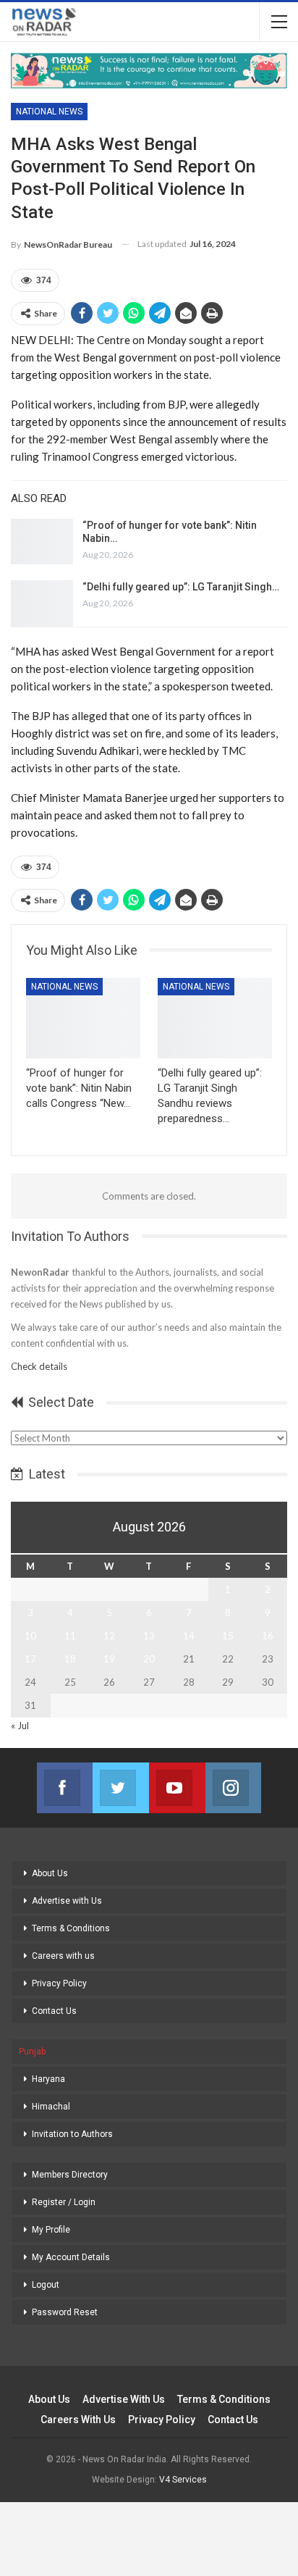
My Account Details (71, 2257)
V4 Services (183, 2480)
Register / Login (64, 2202)
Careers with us (63, 1956)
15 (228, 1636)
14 (189, 1636)
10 (30, 1636)
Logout (46, 2285)
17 (30, 1659)
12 (109, 1636)
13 (149, 1636)
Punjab (32, 2052)
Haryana (48, 2079)
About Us (50, 1873)
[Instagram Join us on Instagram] (234, 1788)
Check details (39, 1366)
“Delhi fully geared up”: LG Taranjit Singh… (181, 587)
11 (70, 1636)
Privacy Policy (59, 1983)
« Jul (20, 1726)
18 (70, 1659)
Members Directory (70, 2175)
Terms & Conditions (71, 1928)
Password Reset (65, 2312)
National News (49, 112)
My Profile (51, 2230)
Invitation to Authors (72, 2134)
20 (149, 1659)
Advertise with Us (67, 1901)
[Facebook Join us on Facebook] (65, 1788)
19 (109, 1659)
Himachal (51, 2107)
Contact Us (54, 2011)
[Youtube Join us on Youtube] (177, 1788)
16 (268, 1636)
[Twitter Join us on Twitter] (121, 1788)
